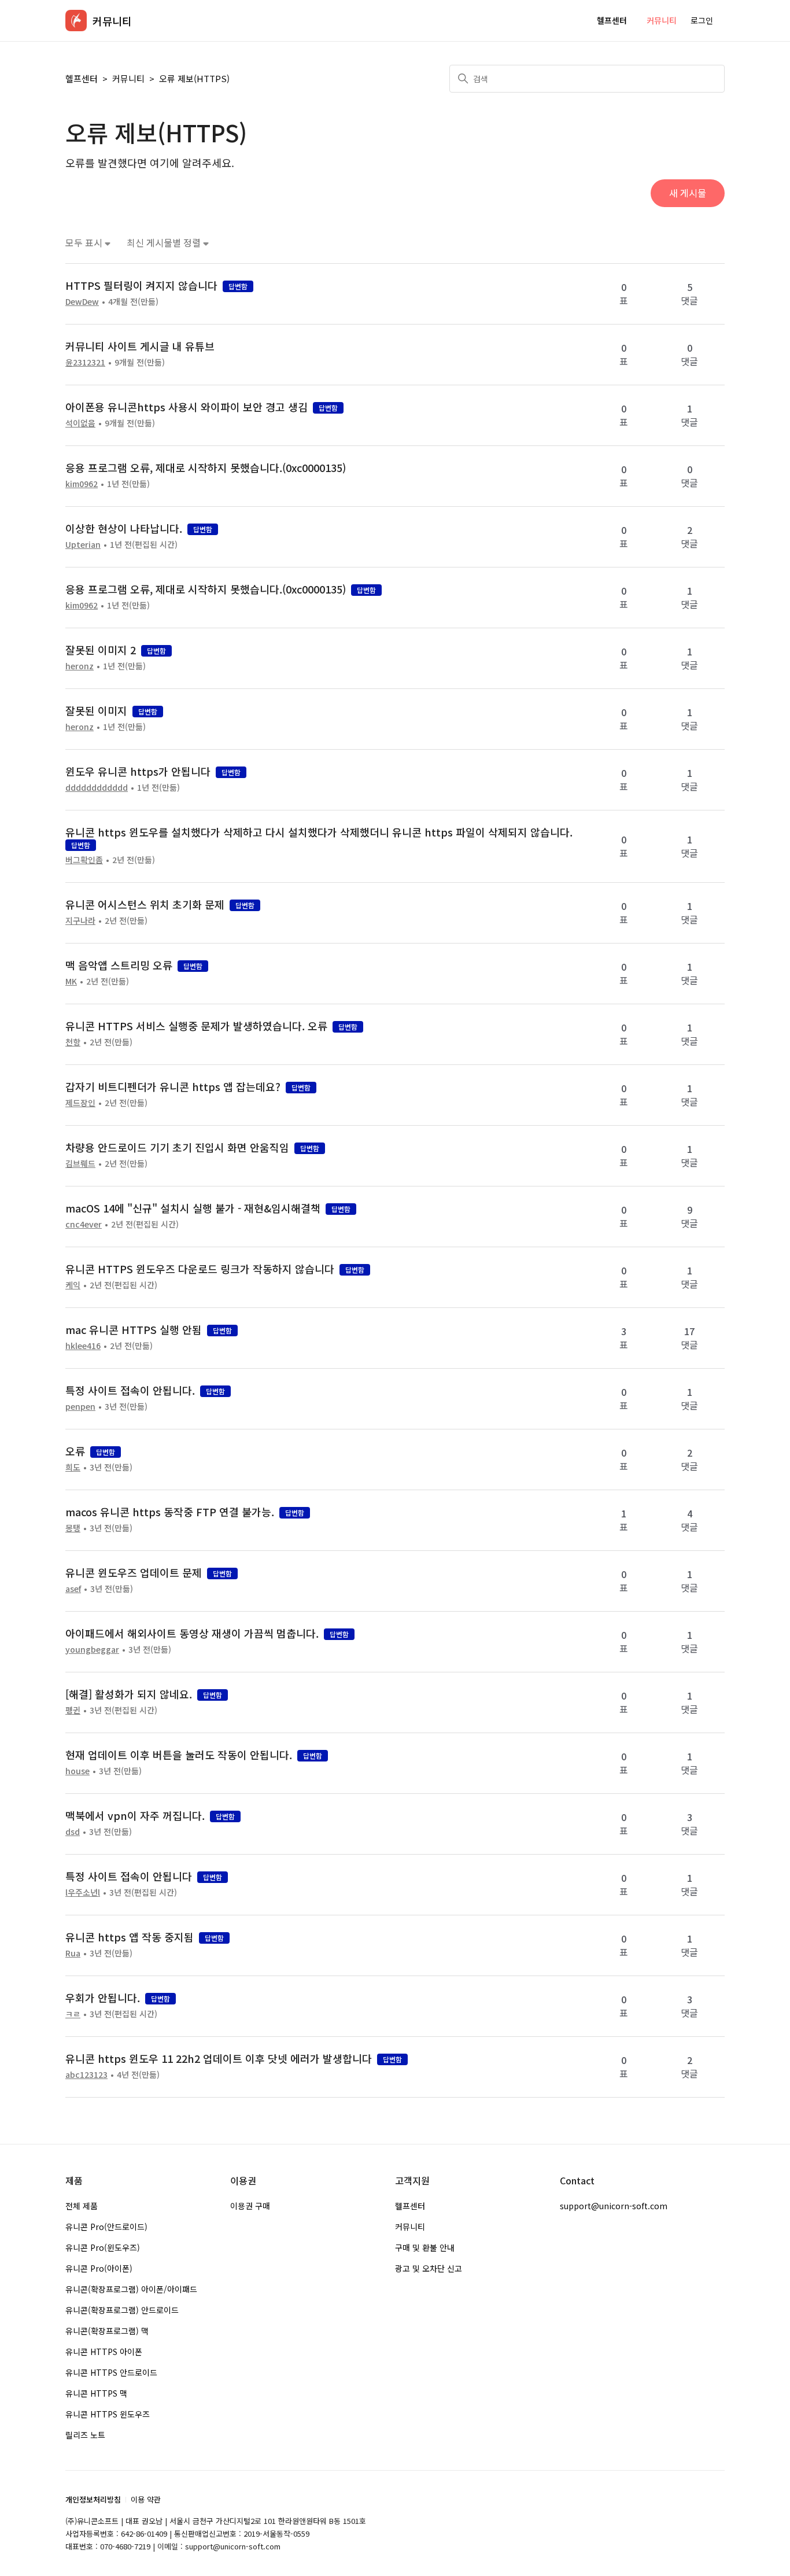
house (77, 1771)
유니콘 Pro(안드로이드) (106, 2227)
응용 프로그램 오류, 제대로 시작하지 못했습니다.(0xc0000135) (206, 467)
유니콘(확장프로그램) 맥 (107, 2331)
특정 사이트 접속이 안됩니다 (129, 1876)
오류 (75, 1451)
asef (73, 1589)
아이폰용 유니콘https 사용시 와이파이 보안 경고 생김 (187, 407)
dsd (73, 1831)
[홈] (76, 21)
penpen (80, 1406)
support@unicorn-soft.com (614, 2206)
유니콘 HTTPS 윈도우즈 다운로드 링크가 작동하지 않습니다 (200, 1269)
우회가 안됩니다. (103, 1998)
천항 (73, 1042)
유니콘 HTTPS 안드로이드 (111, 2372)
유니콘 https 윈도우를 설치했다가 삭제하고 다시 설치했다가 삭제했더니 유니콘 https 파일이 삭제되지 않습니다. (319, 832)
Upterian (83, 544)
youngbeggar (92, 1649)
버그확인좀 (84, 860)
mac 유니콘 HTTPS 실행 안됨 (134, 1329)
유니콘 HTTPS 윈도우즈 (108, 2414)
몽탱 (73, 1528)
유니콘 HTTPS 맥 (96, 2393)
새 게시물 (688, 193)
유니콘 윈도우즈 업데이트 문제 (134, 1572)
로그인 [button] (702, 20)
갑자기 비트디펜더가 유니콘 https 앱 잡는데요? (173, 1086)
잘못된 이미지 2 (101, 650)
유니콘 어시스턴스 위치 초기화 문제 (145, 904)
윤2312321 (85, 362)
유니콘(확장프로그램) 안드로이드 (122, 2310)
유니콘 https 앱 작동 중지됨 (130, 1937)
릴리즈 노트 (85, 2435)
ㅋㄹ (73, 2014)
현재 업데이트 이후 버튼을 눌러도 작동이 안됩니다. (179, 1755)
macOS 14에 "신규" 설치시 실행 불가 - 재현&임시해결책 (193, 1208)
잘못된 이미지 (96, 710)
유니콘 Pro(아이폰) (99, 2268)
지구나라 (80, 920)
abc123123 (86, 2074)
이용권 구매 (250, 2206)
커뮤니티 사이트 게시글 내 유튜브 (140, 346)
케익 (73, 1285)
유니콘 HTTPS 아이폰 (104, 2352)
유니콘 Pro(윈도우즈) (103, 2247)
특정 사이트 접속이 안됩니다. (130, 1390)
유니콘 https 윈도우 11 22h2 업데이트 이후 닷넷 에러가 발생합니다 (219, 2058)
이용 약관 (146, 2499)
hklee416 (83, 1346)
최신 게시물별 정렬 (165, 243)
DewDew (82, 301)
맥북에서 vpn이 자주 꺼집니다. (135, 1815)
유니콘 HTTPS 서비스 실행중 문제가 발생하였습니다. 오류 (196, 1026)
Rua (73, 1953)
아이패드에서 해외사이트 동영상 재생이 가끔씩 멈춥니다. (192, 1633)
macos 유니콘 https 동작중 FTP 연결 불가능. (170, 1512)
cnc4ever (84, 1224)
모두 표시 (85, 243)
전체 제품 (82, 2206)
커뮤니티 (662, 20)
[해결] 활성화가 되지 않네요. (129, 1694)
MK (71, 981)
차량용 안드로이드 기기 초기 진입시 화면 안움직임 (177, 1147)
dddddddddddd (97, 787)
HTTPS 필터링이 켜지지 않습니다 (141, 285)
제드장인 (80, 1103)
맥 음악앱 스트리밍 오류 (119, 965)
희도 (73, 1467)
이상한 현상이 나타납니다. (124, 528)
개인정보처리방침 (93, 2499)
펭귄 (73, 1710)
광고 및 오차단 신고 (429, 2268)
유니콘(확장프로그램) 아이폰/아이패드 (131, 2289)
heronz (80, 666)
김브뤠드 (80, 1163)
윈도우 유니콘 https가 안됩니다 (138, 771)
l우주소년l (83, 1892)
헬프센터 (612, 20)
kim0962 (82, 484)
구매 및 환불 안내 (425, 2247)
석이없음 (80, 423)
